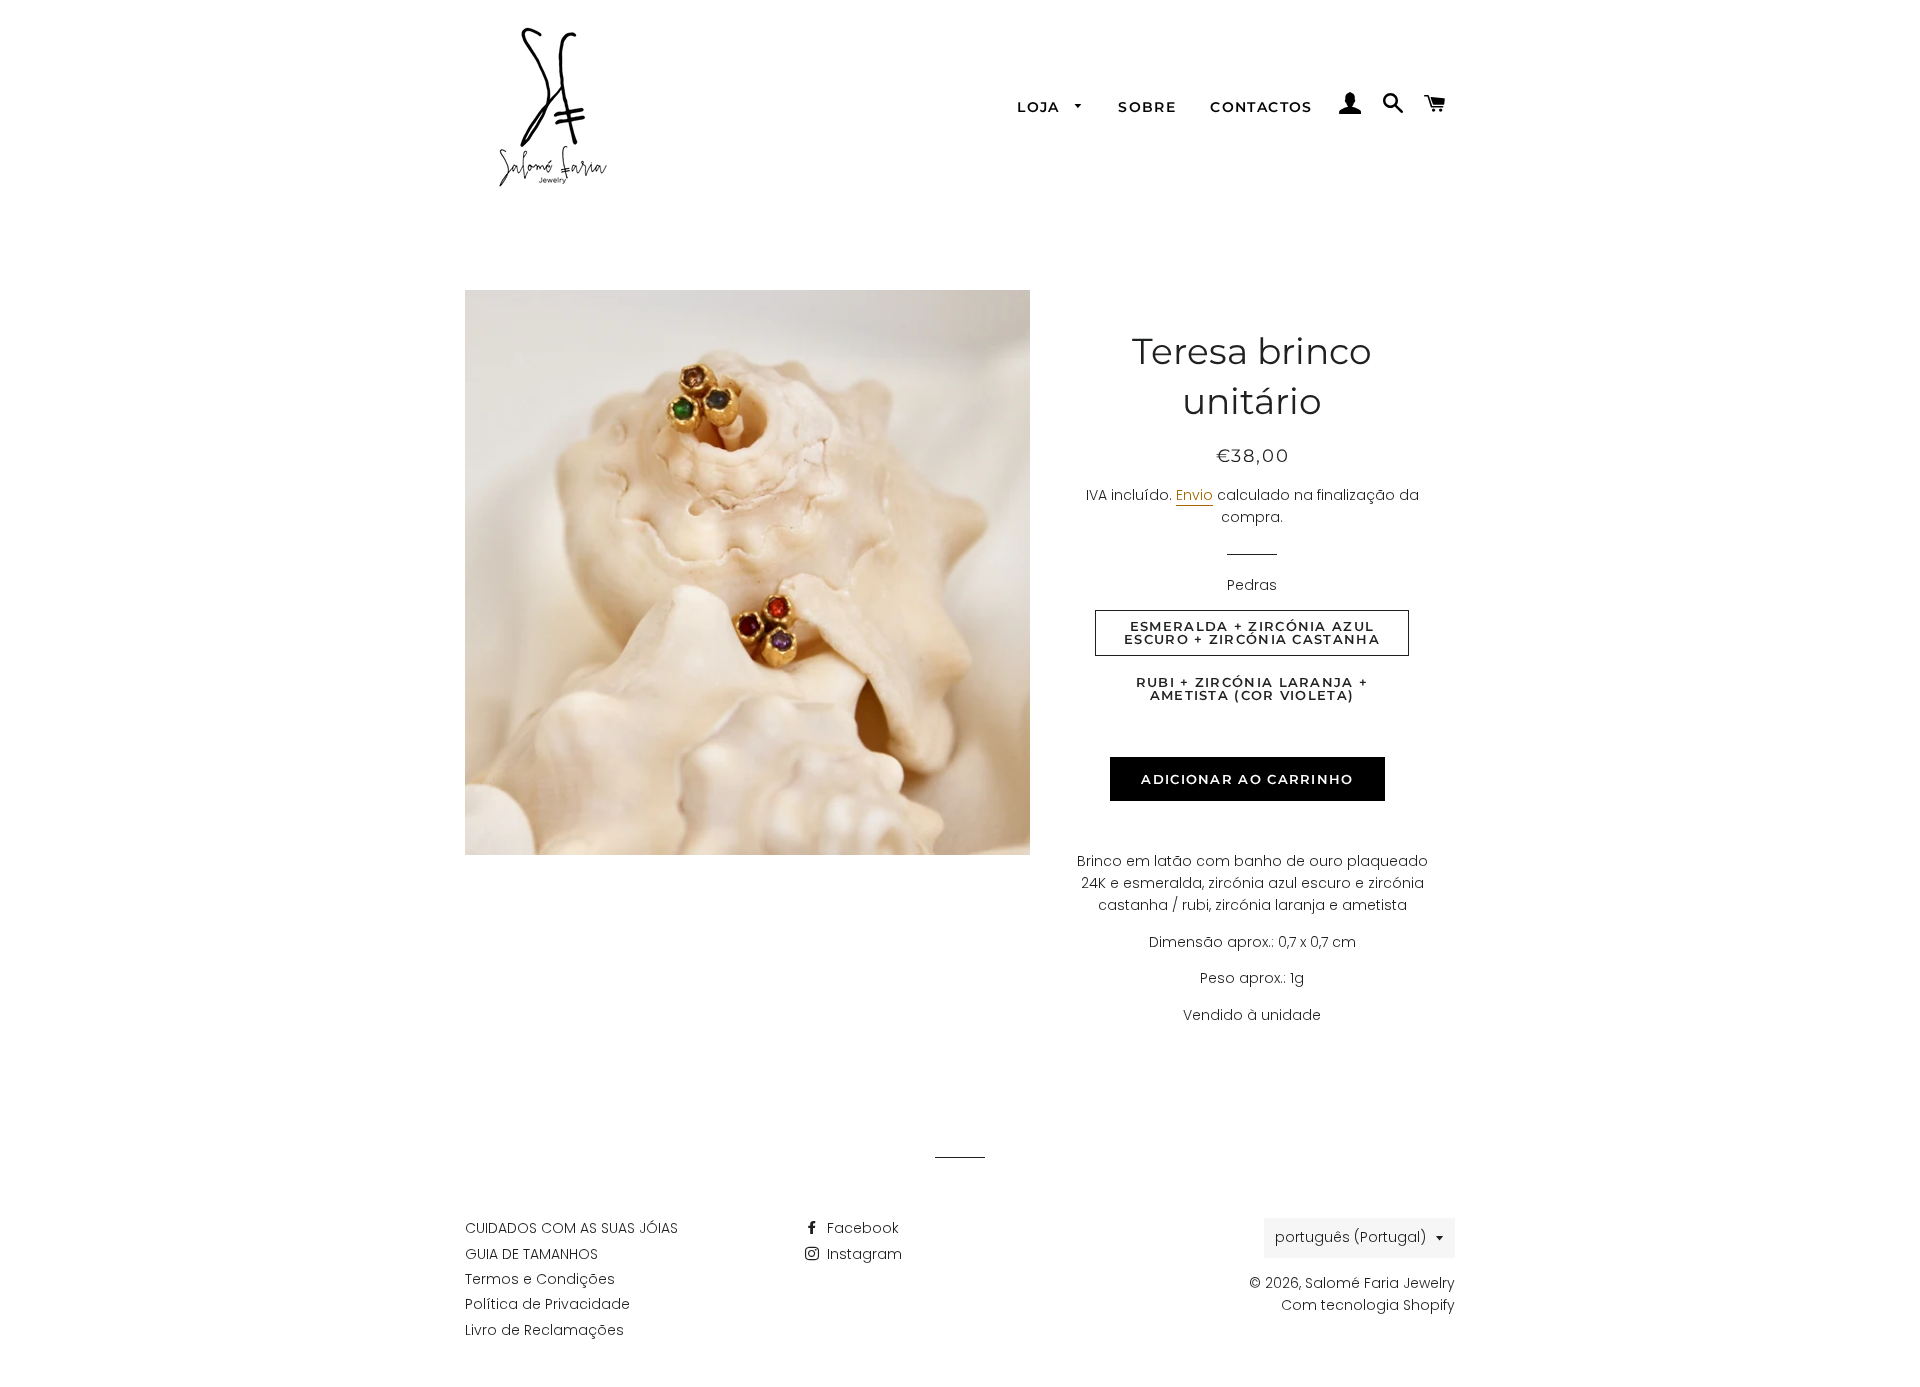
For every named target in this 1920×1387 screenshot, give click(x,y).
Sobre (1147, 107)
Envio (1194, 495)
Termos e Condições (540, 1279)
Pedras (1252, 585)
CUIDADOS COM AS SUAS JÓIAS (571, 1228)
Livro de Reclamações (544, 1330)
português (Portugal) (1350, 1237)
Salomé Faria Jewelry (1380, 1283)
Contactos (1261, 107)
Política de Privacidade (547, 1304)
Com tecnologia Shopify (1368, 1305)
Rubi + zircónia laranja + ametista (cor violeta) (1252, 688)
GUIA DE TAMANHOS (531, 1254)
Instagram (862, 1254)
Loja (1041, 107)
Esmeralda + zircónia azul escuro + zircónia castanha (1252, 632)
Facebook (861, 1228)
